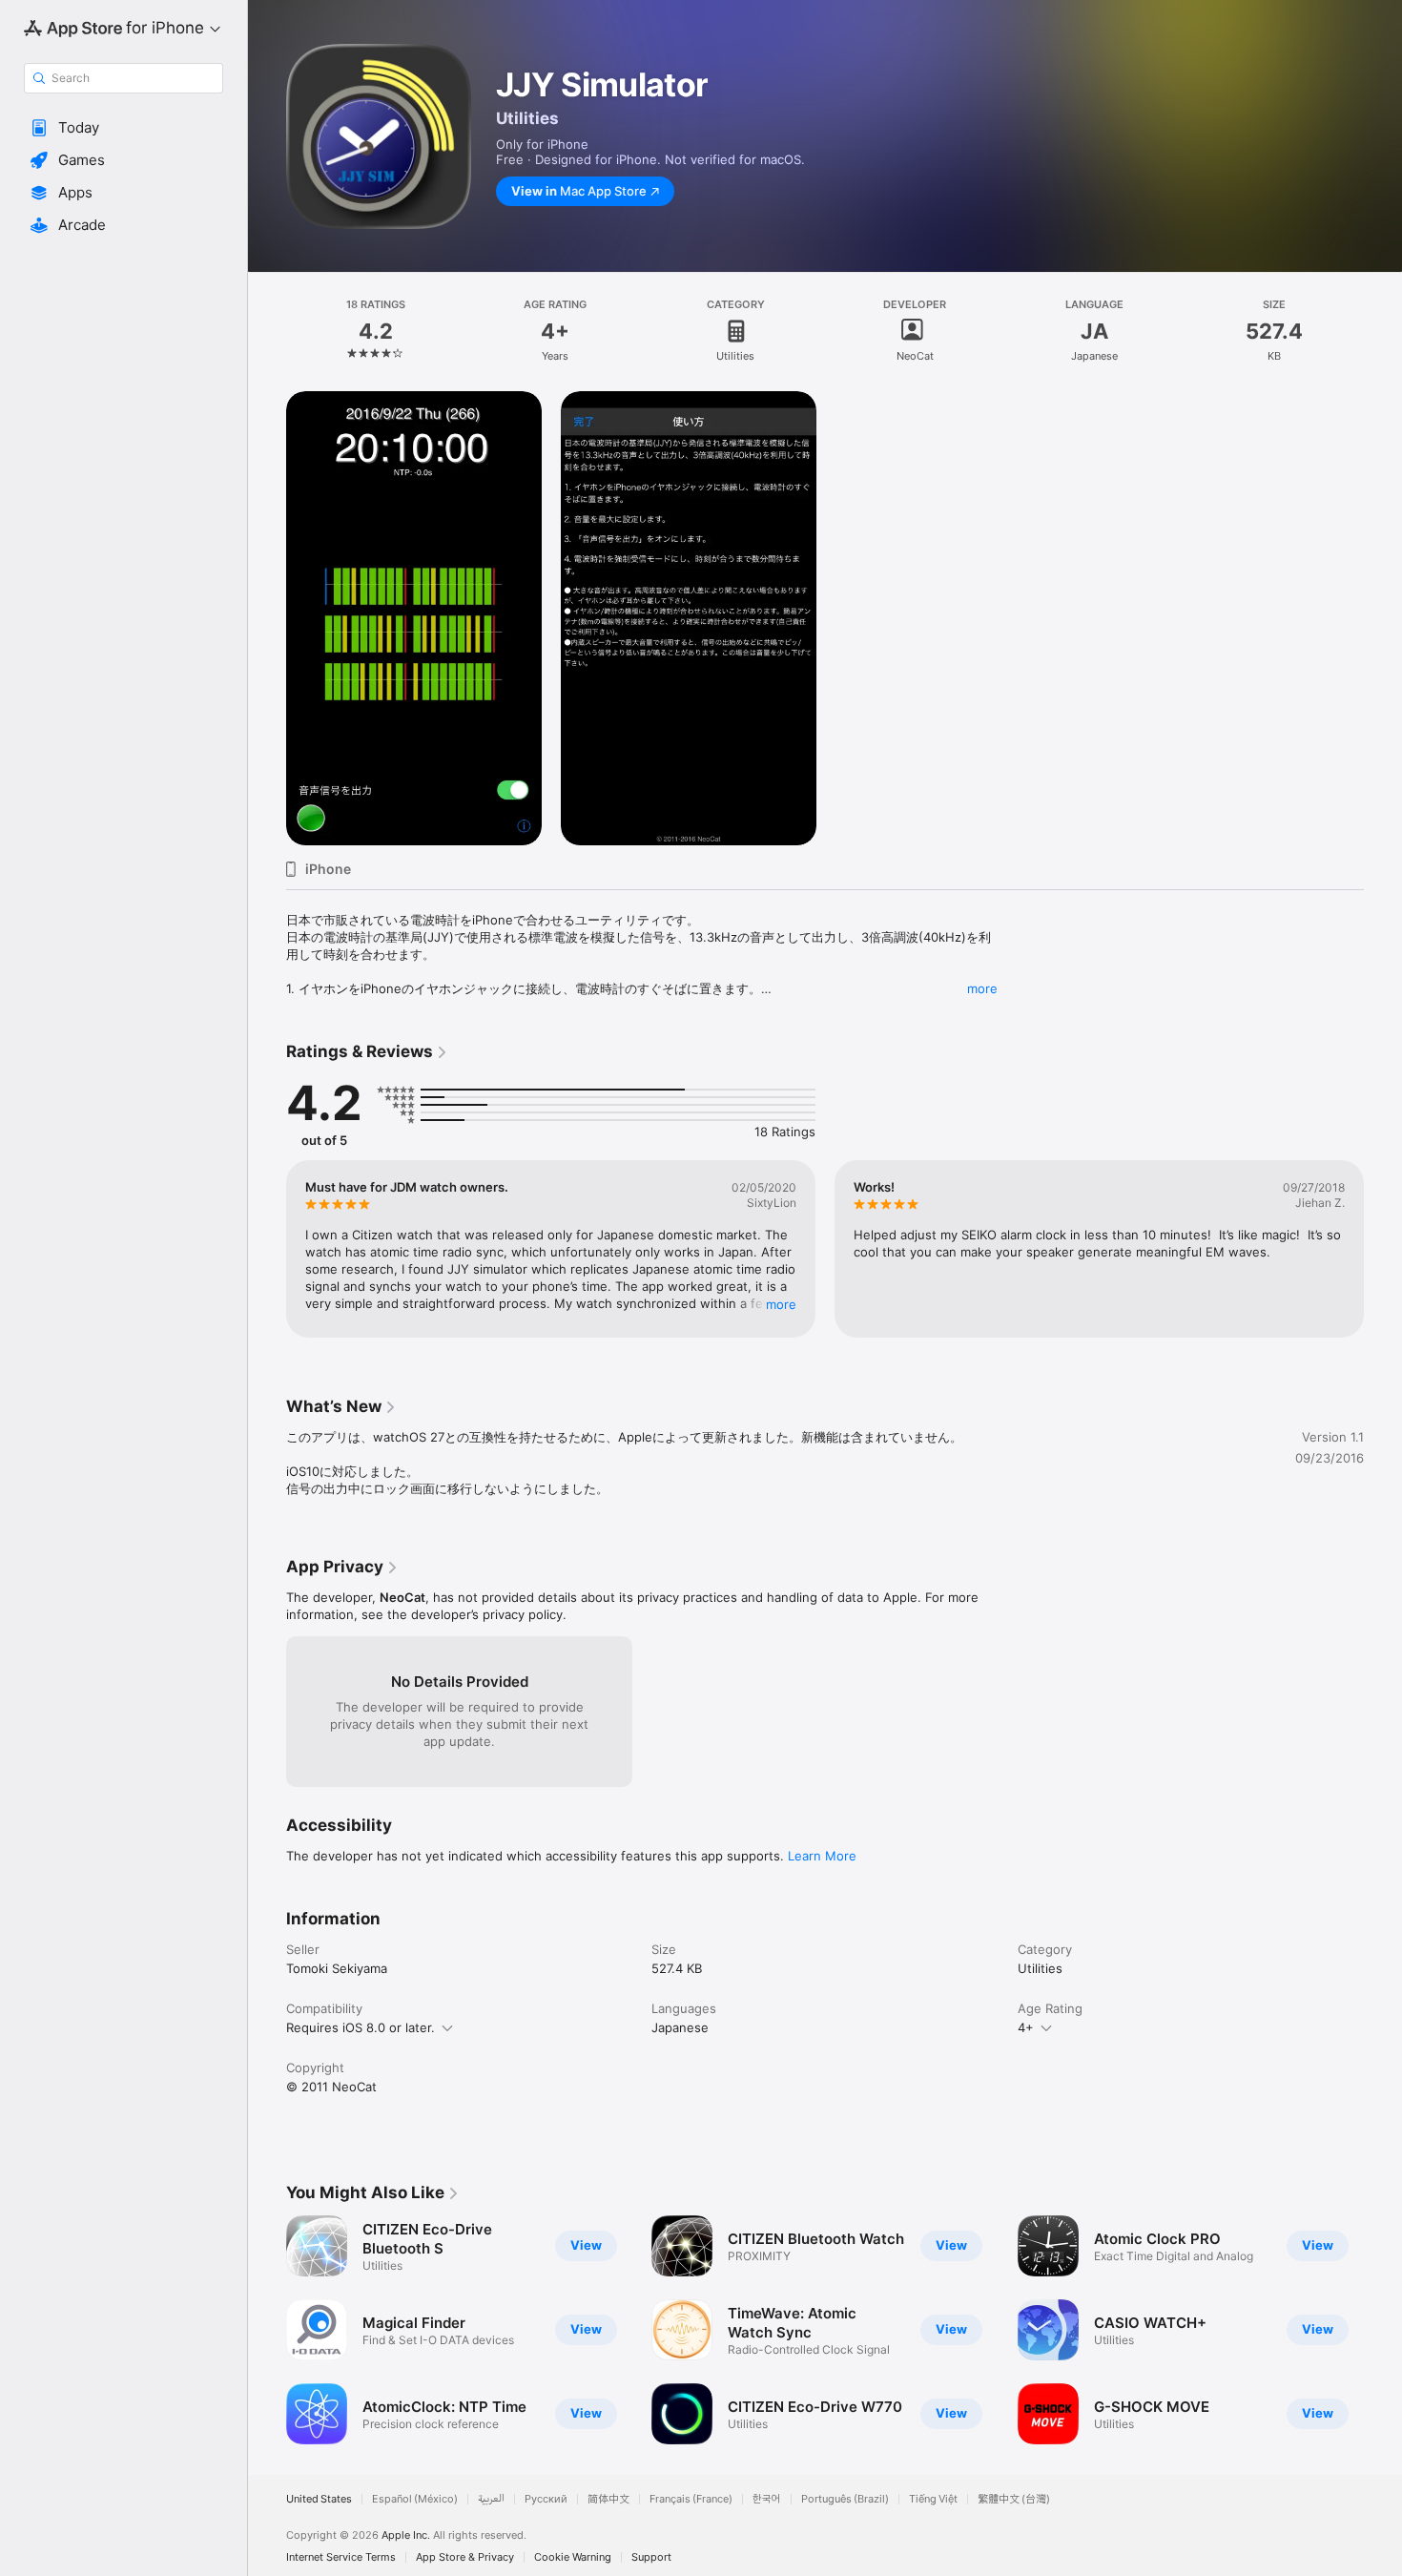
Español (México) (415, 2499)
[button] (124, 128)
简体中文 (608, 2499)
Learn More (822, 1856)
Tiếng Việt (933, 2499)
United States (319, 2499)
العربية (491, 2499)
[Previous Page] (267, 1249)
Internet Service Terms (341, 2557)
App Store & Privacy (465, 2557)
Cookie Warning (573, 2557)
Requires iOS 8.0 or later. (361, 2027)
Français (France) (691, 2499)
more (982, 988)
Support (651, 2557)
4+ (1026, 2027)
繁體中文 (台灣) (1014, 2499)
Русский (546, 2499)
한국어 (767, 2499)
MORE (781, 1304)
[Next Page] (1383, 1249)
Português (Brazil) (845, 2499)
